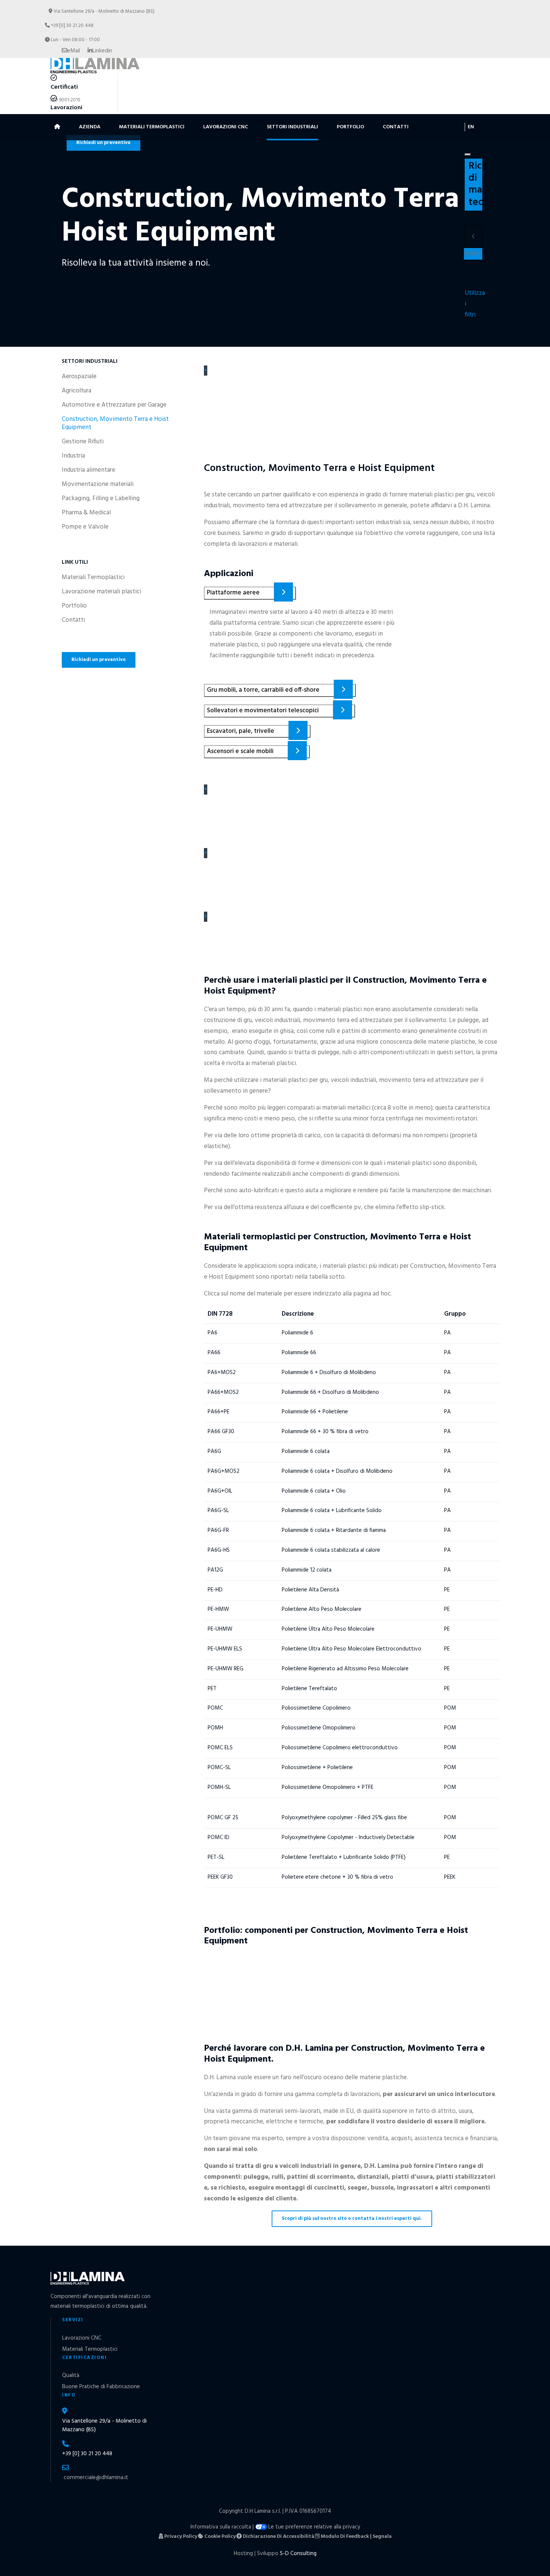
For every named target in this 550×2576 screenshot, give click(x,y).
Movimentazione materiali (98, 484)
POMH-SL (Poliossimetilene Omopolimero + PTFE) (304, 1784)
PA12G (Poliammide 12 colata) (264, 1566)
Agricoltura (77, 391)
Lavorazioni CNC (226, 127)
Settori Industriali (292, 127)
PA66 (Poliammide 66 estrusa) (264, 1349)
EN (471, 127)
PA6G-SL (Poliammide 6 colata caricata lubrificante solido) (320, 1507)
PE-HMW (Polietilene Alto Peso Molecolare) (293, 1606)
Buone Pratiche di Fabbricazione (101, 2387)
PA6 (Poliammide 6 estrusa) (259, 1329)
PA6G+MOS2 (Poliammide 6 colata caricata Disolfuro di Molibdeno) (339, 1468)
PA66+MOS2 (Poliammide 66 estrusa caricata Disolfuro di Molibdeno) (343, 1389)
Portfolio (350, 127)
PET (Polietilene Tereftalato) (262, 1685)
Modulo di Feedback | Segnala (356, 2537)
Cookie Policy (219, 2537)
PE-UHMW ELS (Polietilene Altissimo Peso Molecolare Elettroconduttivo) (351, 1645)
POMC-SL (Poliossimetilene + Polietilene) (286, 1764)
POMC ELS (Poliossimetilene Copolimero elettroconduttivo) (324, 1744)
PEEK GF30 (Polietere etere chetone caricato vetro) (307, 1873)
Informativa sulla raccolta (221, 2527)
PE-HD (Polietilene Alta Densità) (269, 1586)
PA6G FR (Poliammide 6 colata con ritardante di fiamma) (317, 1527)
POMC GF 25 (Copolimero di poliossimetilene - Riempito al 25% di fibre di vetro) (351, 1809)
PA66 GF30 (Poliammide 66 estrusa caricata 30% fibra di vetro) (330, 1428)
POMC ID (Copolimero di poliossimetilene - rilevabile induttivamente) (344, 1834)
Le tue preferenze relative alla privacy (314, 2527)
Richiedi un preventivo (99, 660)
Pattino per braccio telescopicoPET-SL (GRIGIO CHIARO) (251, 1967)
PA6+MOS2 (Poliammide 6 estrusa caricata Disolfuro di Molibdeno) (338, 1369)
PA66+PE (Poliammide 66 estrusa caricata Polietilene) (311, 1408)
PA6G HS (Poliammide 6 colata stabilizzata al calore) (309, 1546)
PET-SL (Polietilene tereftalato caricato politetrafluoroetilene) (329, 1854)
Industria (73, 456)
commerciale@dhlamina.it (96, 2478)
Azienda (90, 127)
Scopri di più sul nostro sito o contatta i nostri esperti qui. (352, 2219)
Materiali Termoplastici (152, 127)
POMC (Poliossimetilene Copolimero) (279, 1705)
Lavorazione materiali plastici (101, 592)
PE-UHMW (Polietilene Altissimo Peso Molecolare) (305, 1625)
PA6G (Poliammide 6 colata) (260, 1448)
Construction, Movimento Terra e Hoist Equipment (115, 423)
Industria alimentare (88, 470)
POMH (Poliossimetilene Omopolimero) (283, 1724)
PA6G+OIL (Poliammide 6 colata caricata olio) (295, 1487)
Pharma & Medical (86, 513)
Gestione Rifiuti (83, 442)
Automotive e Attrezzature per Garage (114, 405)
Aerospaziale (79, 377)
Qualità (71, 2375)
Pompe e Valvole (85, 527)
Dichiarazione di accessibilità (278, 2537)
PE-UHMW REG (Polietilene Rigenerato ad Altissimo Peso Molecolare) (344, 1665)
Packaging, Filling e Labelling (101, 499)
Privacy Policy (180, 2537)
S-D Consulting (298, 2554)
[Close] (468, 155)
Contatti (396, 127)
